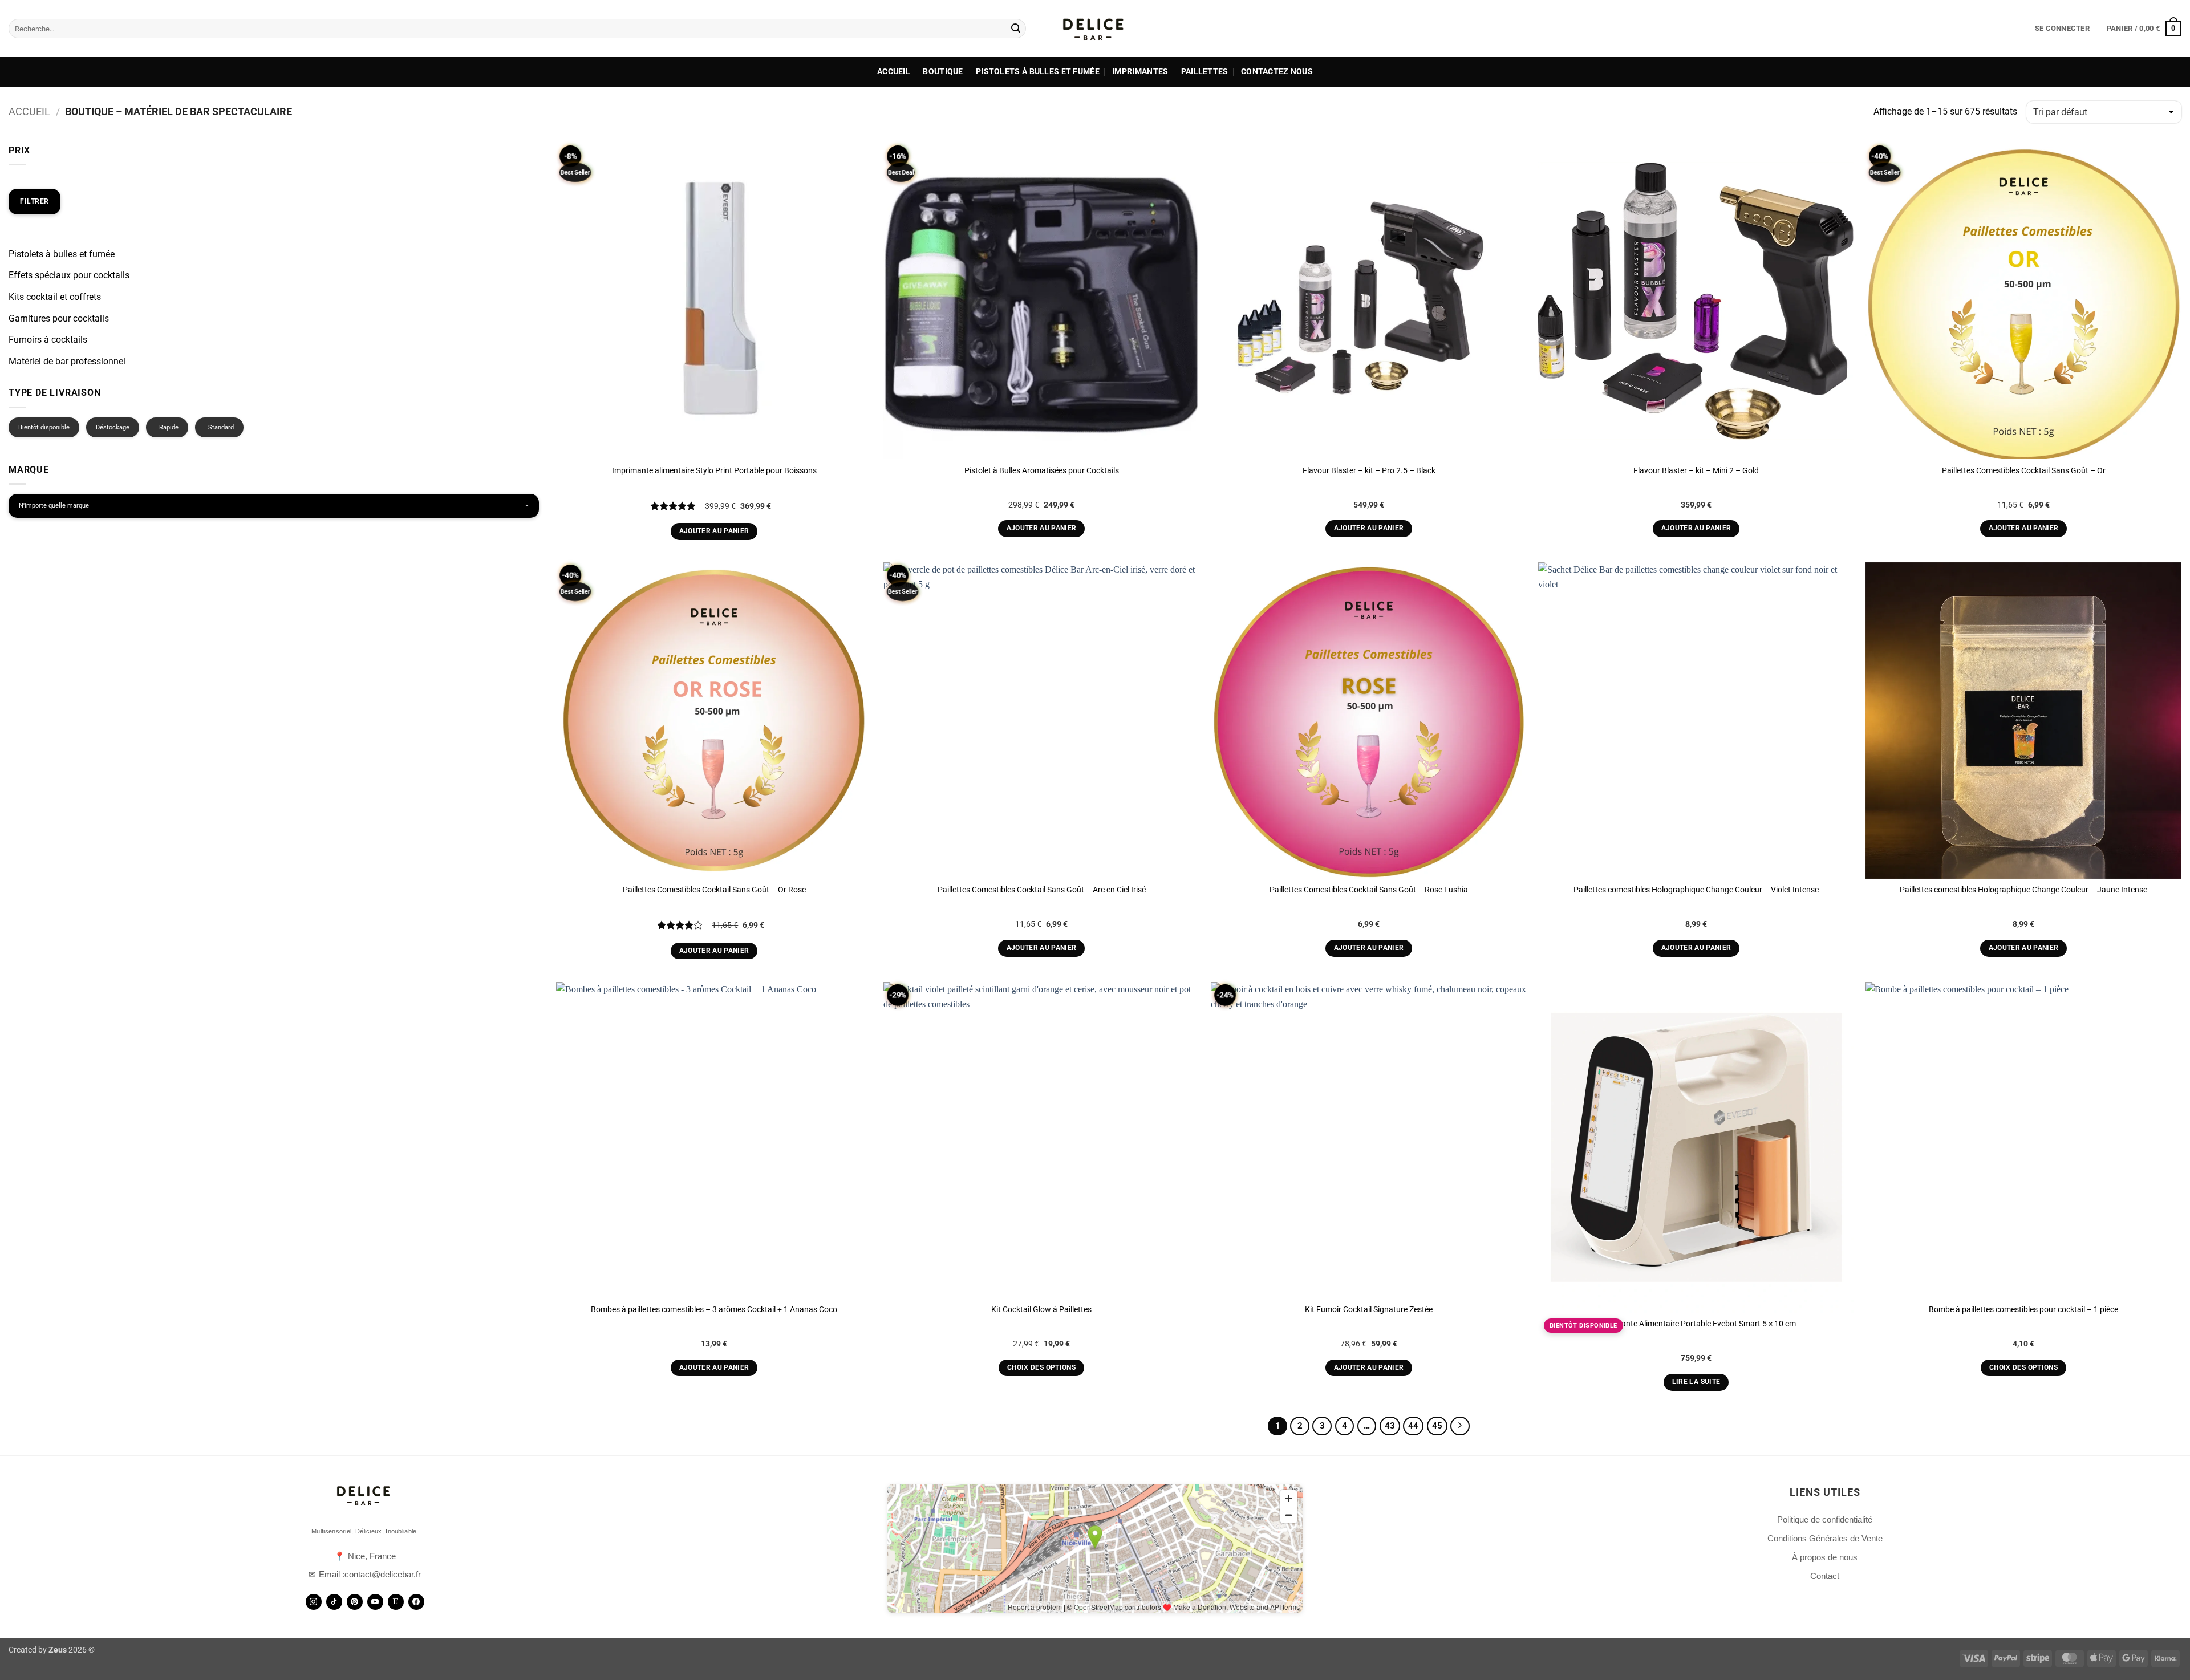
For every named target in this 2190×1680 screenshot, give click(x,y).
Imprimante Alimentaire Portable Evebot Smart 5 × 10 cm (1696, 1324)
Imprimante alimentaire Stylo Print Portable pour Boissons (714, 471)
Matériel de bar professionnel (67, 361)
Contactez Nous (1277, 72)
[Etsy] (396, 1602)
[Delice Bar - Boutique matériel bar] (1095, 29)
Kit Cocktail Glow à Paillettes (1041, 1310)
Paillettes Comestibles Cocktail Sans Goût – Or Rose (714, 890)
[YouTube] (375, 1602)
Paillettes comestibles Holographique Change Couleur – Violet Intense (1696, 890)
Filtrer (35, 201)
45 (1437, 1426)
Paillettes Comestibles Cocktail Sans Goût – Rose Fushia (1369, 890)
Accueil (894, 72)
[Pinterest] (355, 1602)
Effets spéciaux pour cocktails (69, 275)
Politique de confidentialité (1825, 1519)
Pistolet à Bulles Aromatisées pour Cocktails (1042, 471)
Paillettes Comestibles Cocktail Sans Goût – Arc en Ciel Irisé (1042, 890)
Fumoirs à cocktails (48, 340)
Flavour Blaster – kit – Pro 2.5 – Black (1369, 471)
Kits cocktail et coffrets (55, 297)
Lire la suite (1696, 1382)
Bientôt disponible (44, 427)
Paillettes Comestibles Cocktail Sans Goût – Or (2024, 471)
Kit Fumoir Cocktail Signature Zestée (1369, 1310)
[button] (2062, 29)
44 (1413, 1426)
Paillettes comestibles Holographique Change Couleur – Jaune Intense (2023, 890)
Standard (221, 427)
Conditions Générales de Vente (1825, 1538)
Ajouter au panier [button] (714, 531)
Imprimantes (1140, 72)
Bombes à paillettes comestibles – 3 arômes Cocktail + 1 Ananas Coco (714, 1310)
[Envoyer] (1016, 29)
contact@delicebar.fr (383, 1574)
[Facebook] (416, 1602)
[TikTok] (334, 1602)
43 (1390, 1426)
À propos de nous (1825, 1557)
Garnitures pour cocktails (59, 318)
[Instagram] (314, 1602)
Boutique (943, 72)
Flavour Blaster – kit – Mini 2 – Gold (1696, 471)
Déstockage (113, 427)
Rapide (169, 427)
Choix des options (1041, 1367)
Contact (1825, 1576)
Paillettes (1205, 72)
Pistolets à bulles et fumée (1038, 72)
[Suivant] (1460, 1426)
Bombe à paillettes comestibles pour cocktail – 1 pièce (2023, 1310)
